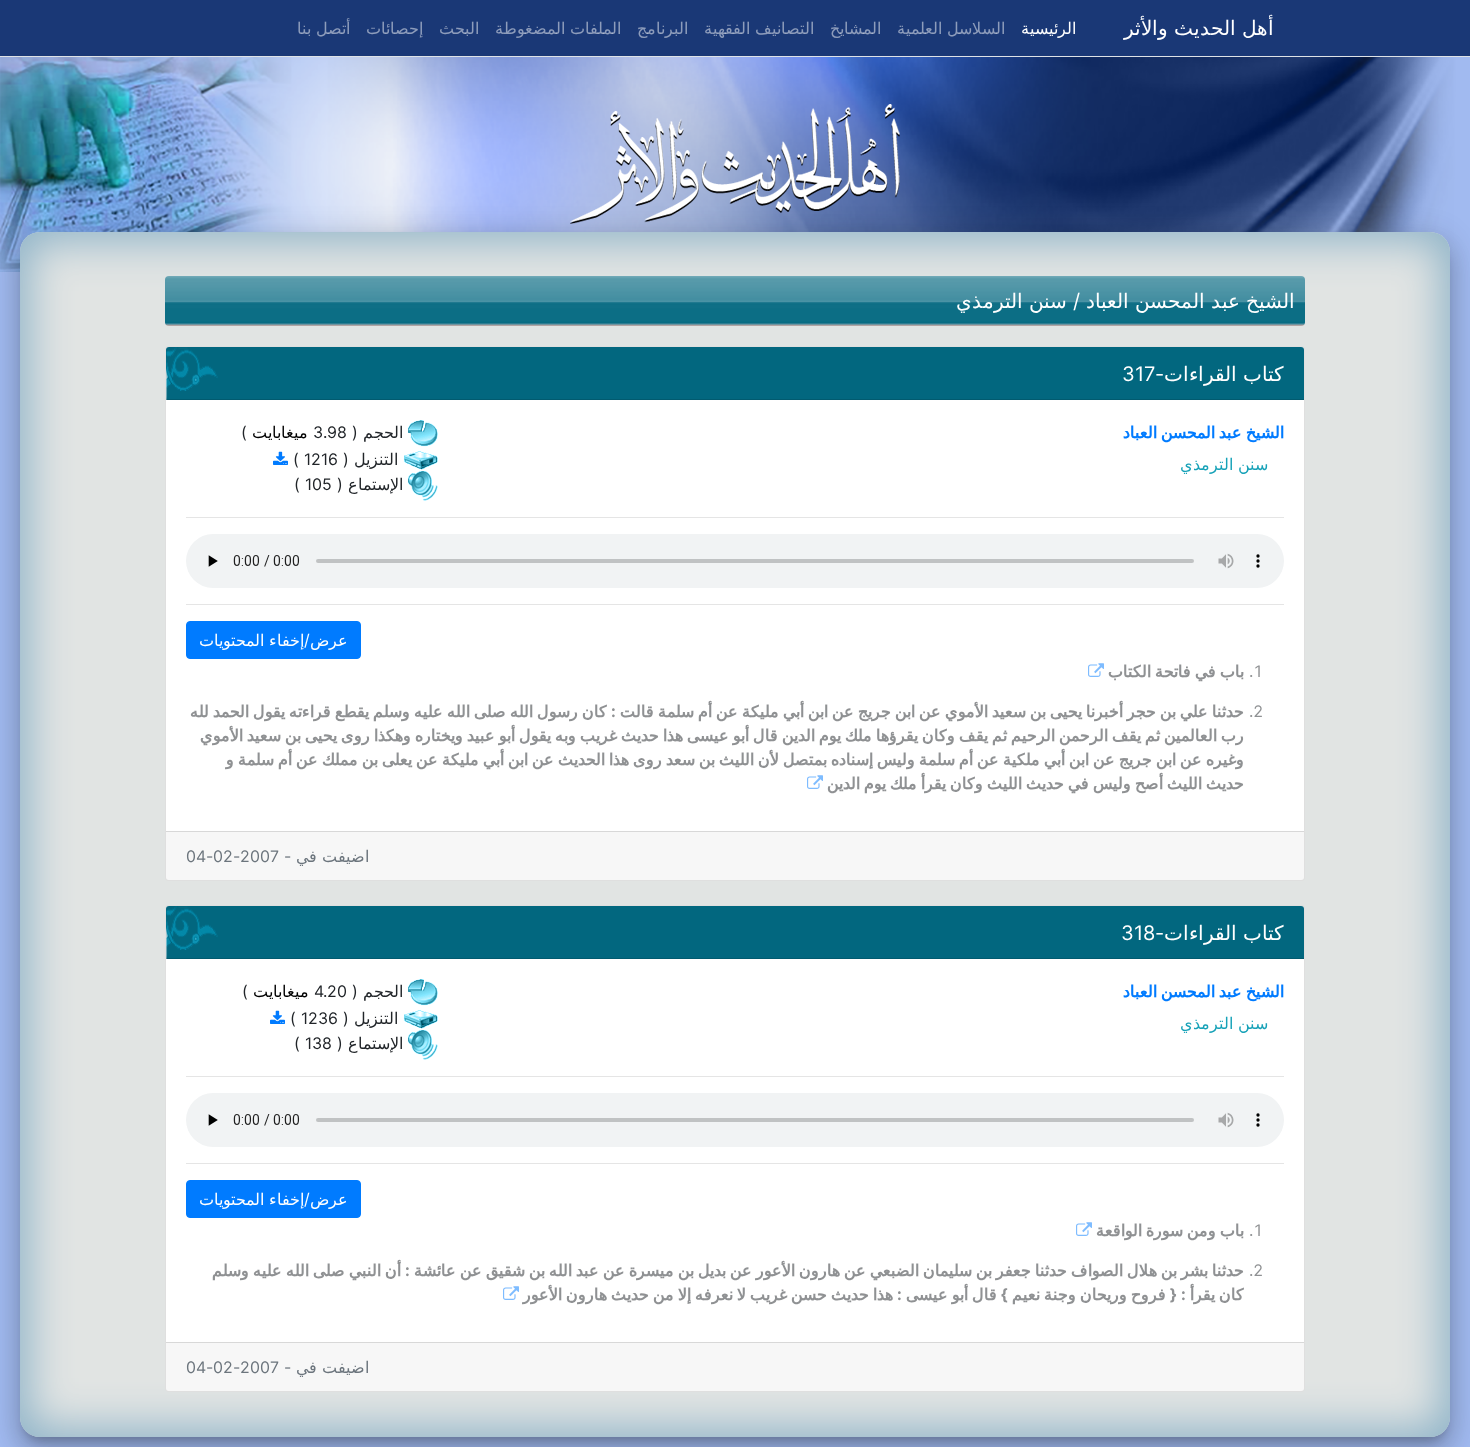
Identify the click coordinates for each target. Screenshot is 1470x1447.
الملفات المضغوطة (558, 28)
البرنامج (662, 28)
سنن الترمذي (1011, 301)
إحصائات (394, 28)
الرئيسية (1044, 27)
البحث (459, 28)
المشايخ (855, 28)
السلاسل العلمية (951, 28)
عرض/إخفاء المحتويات (273, 640)
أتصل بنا (323, 28)
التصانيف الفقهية (759, 28)
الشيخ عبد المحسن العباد (1190, 301)
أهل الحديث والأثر (1199, 28)
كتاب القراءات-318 (1202, 933)
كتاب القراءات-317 (1203, 374)
